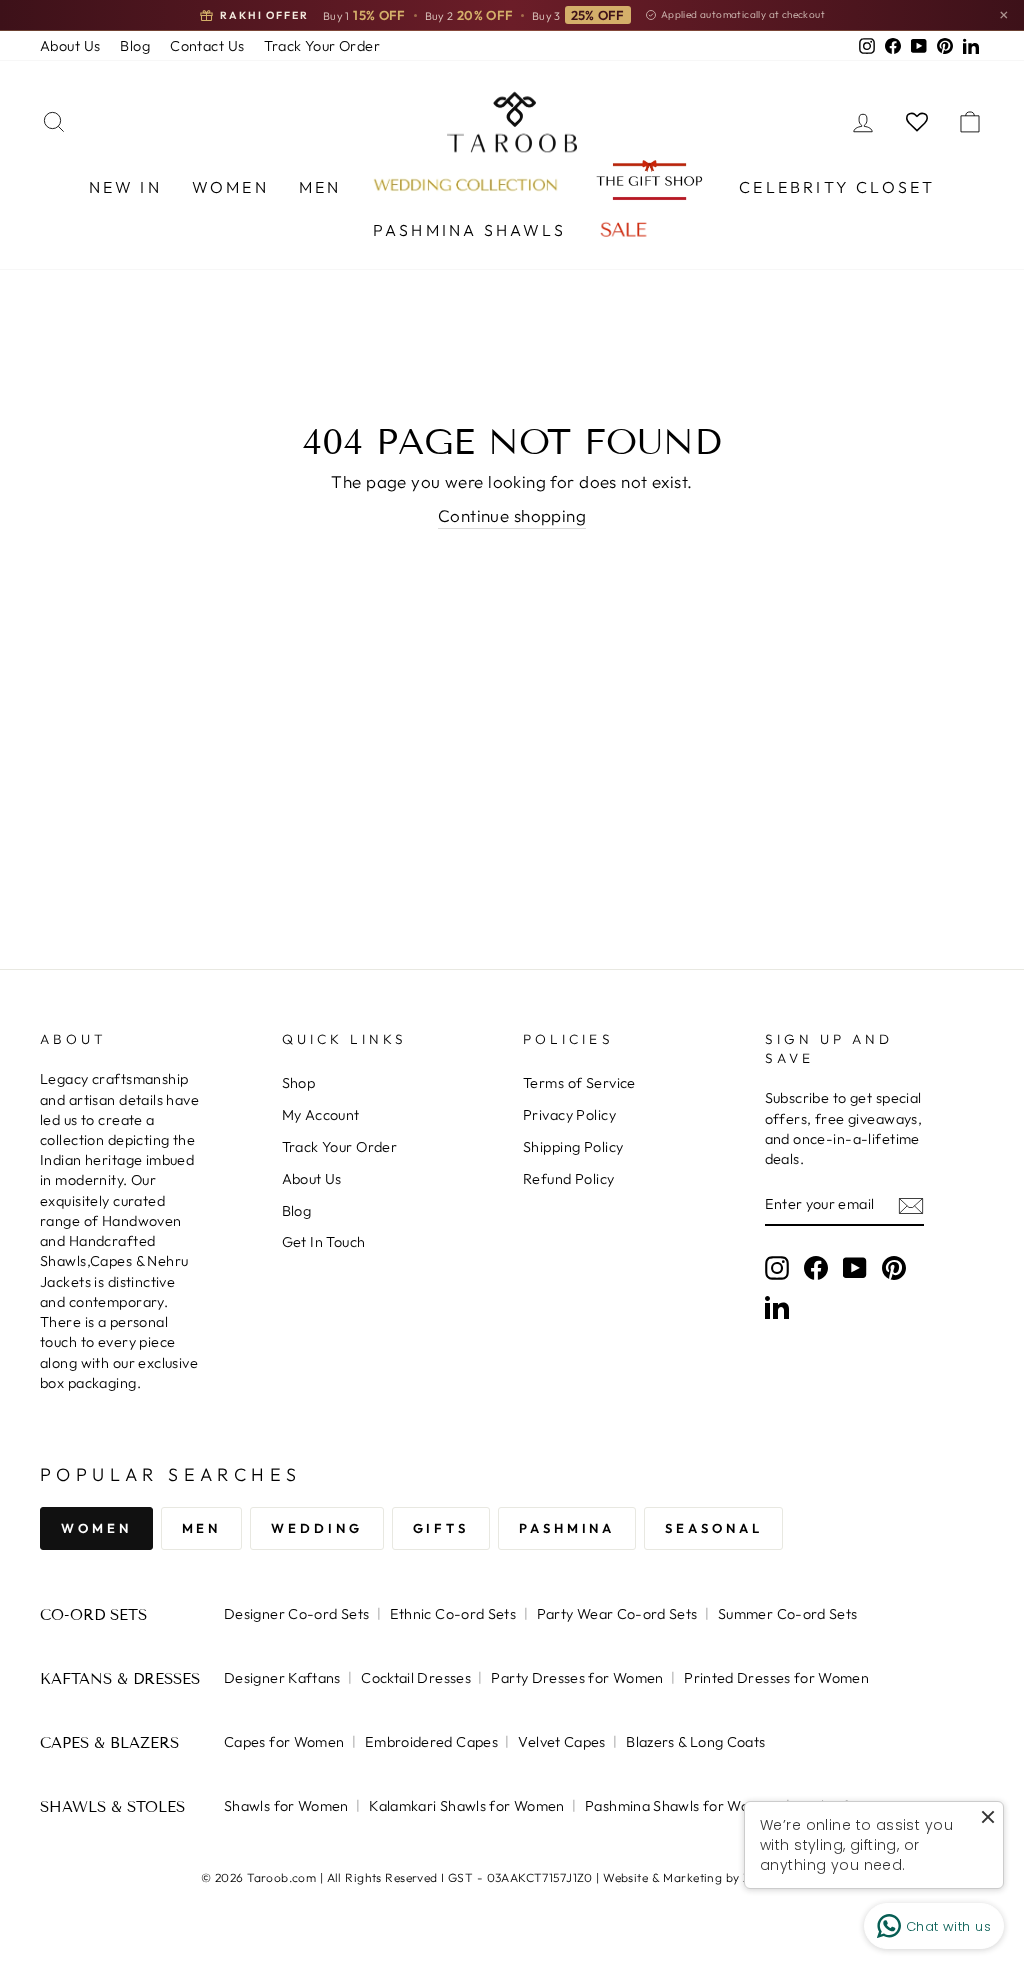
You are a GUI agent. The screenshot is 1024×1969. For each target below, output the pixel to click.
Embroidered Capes (431, 1742)
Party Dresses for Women (577, 1678)
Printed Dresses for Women (776, 1678)
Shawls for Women (286, 1806)
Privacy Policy (569, 1115)
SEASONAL (713, 1528)
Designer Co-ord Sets (296, 1614)
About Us (70, 46)
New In (125, 187)
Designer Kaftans (282, 1678)
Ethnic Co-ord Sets (453, 1614)
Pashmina (567, 1528)
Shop (299, 1083)
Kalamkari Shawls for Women (466, 1806)
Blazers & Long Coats (695, 1742)
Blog (135, 46)
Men (320, 187)
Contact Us (207, 46)
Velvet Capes (561, 1742)
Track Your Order (322, 46)
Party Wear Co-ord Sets (617, 1614)
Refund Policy (569, 1179)
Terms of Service (579, 1083)
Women (230, 187)
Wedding (316, 1528)
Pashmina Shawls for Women (681, 1806)
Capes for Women (284, 1742)
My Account (321, 1115)
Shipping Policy (573, 1147)
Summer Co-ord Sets (788, 1614)
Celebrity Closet (837, 187)
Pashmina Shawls (469, 230)
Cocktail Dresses (416, 1678)
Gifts (441, 1528)
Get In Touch (324, 1242)
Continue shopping (512, 515)
